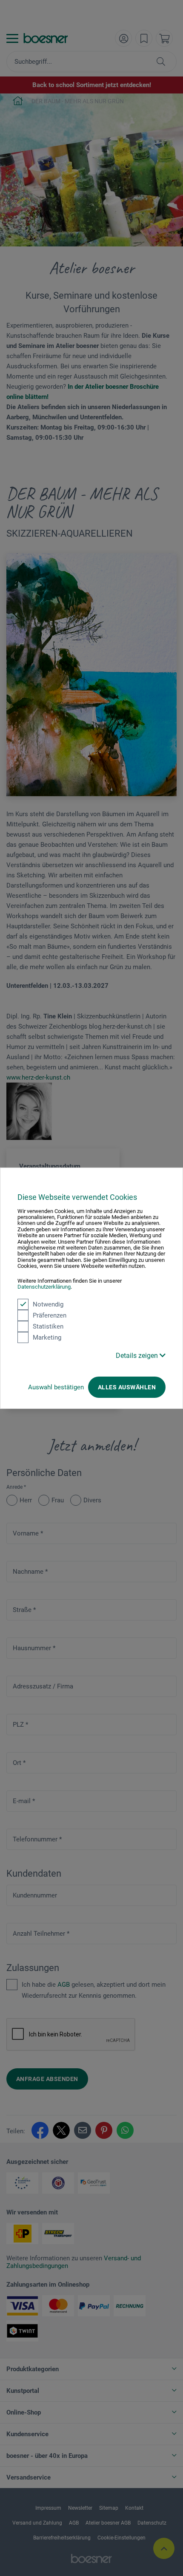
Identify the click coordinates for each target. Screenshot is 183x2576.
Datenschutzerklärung (44, 1287)
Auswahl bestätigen (56, 1387)
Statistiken (48, 1326)
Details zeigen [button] (138, 1355)
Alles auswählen (127, 1387)
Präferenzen (50, 1315)
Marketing (47, 1337)
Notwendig (48, 1304)
